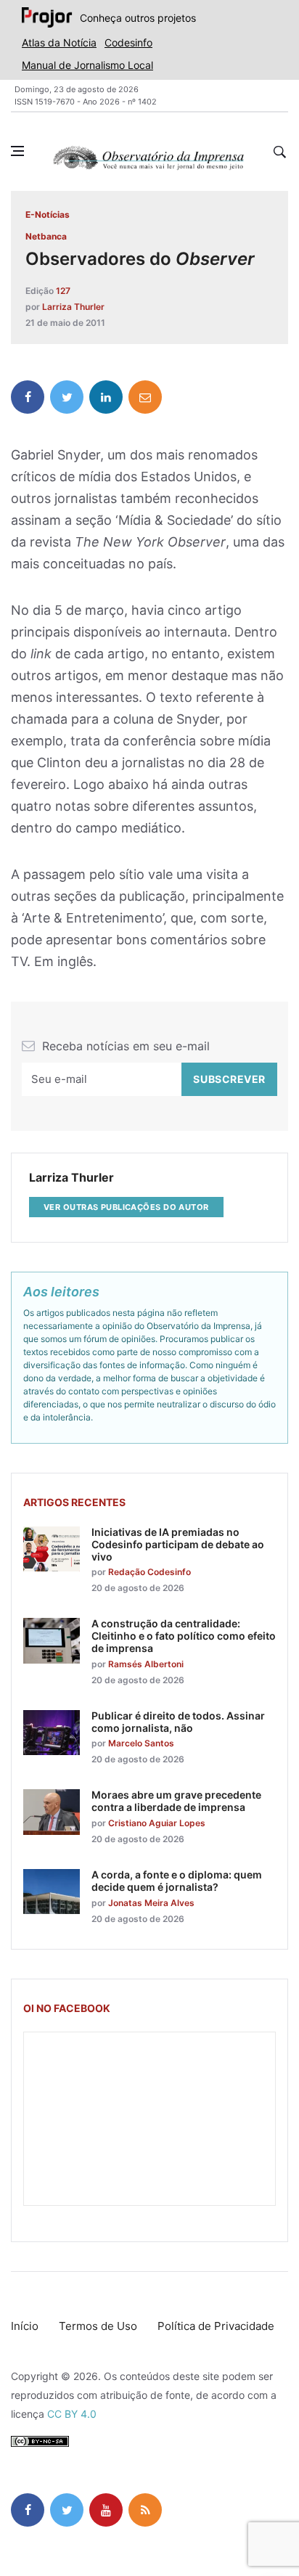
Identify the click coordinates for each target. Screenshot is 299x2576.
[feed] (145, 2510)
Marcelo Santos (141, 1743)
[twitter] (67, 397)
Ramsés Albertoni (146, 1664)
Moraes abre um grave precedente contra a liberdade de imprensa (176, 1801)
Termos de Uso (98, 2326)
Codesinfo (128, 42)
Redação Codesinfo (149, 1572)
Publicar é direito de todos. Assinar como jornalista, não (178, 1722)
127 (63, 291)
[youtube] (106, 2510)
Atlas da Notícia (59, 42)
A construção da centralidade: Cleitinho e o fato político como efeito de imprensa (184, 1636)
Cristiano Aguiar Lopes (157, 1823)
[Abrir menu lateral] (17, 151)
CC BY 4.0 (72, 2414)
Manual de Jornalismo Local (87, 65)
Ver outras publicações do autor (126, 1207)
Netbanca (46, 236)
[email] (145, 397)
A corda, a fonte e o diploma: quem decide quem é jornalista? (177, 1881)
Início (25, 2326)
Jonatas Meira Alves (151, 1903)
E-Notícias (48, 214)
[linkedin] (106, 397)
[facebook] (28, 397)
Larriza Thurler (73, 307)
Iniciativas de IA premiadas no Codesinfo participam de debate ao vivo (178, 1544)
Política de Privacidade (216, 2326)
